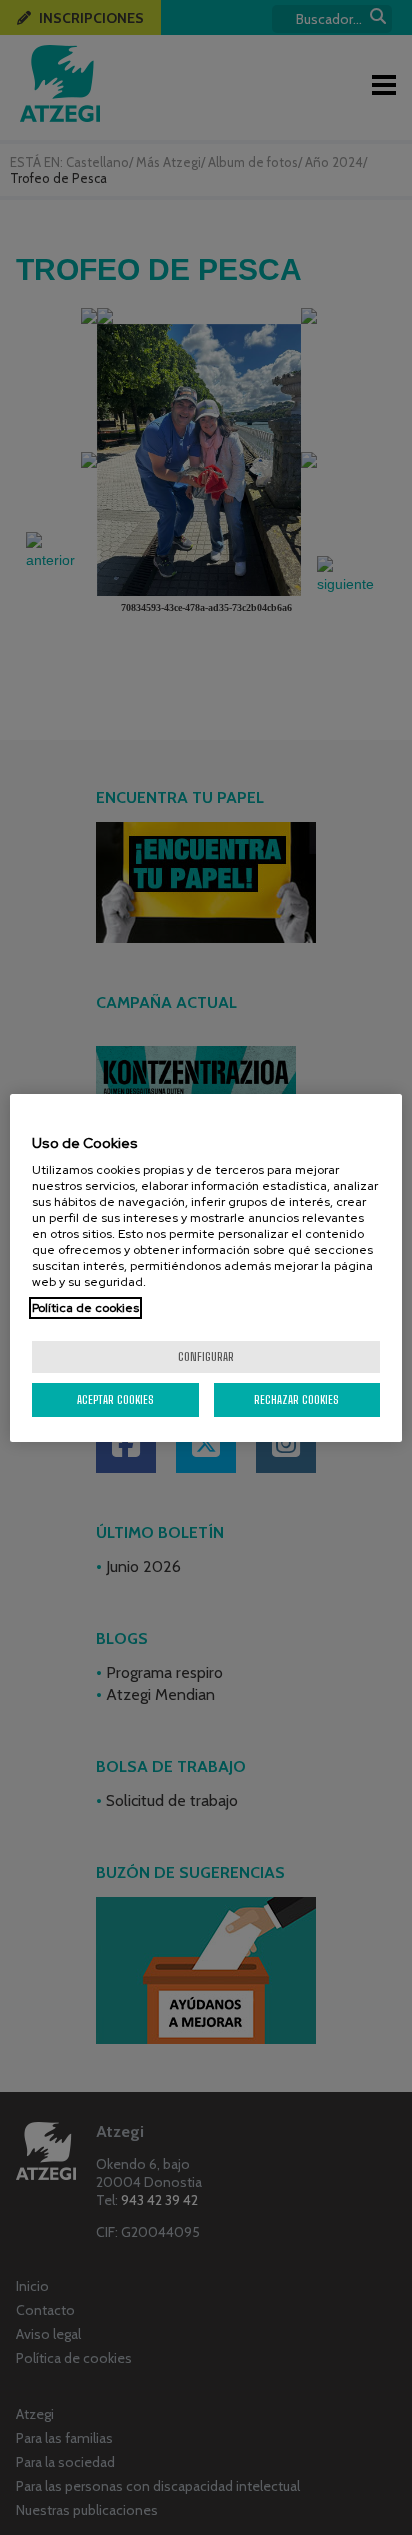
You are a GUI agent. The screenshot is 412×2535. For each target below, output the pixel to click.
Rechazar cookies (296, 1399)
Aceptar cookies (115, 1399)
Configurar (206, 1356)
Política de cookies (85, 1308)
